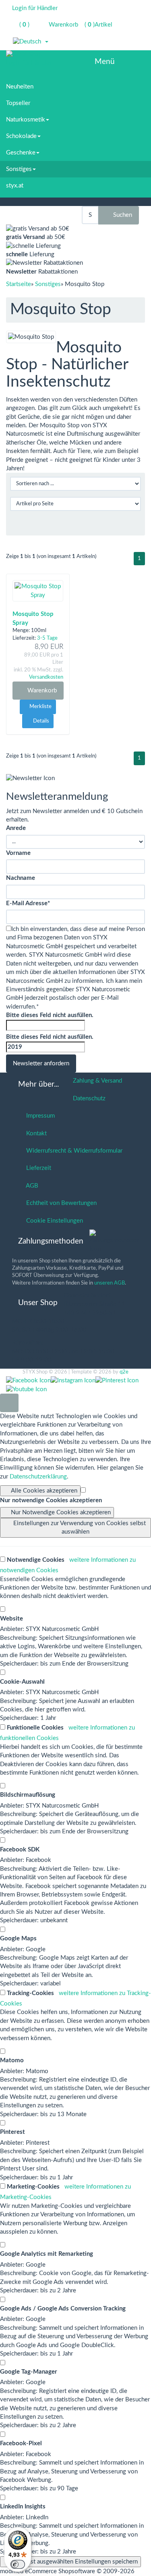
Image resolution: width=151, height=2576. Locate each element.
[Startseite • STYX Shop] (29, 55)
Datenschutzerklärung (38, 1477)
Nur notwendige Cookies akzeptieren (51, 1500)
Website (11, 1619)
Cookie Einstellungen (53, 1221)
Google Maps (18, 1939)
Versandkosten (46, 677)
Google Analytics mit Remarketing (47, 2254)
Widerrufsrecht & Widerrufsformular (73, 1151)
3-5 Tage (47, 638)
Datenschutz (88, 1099)
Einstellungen (80, 1528)
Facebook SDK (20, 1850)
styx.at (15, 186)
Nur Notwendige (61, 1512)
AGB (31, 1186)
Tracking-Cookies (30, 1993)
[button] (31, 42)
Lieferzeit (37, 1168)
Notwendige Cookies (35, 1560)
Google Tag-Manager (29, 2372)
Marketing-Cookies (32, 2187)
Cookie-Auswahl (22, 1682)
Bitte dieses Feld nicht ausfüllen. (50, 1015)
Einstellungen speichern (73, 2562)
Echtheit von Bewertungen (60, 1203)
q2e (124, 1372)
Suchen (121, 215)
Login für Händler (35, 8)
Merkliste (40, 707)
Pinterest (12, 2132)
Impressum (39, 1116)
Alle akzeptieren (44, 1491)
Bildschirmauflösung (28, 1795)
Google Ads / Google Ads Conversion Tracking (63, 2309)
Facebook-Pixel (21, 2443)
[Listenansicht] (134, 524)
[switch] (18, 2564)
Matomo (12, 2060)
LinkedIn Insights (23, 2507)
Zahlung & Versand (96, 1081)
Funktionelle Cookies (34, 1728)
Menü (105, 62)
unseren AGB (110, 1283)
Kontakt (35, 1134)
